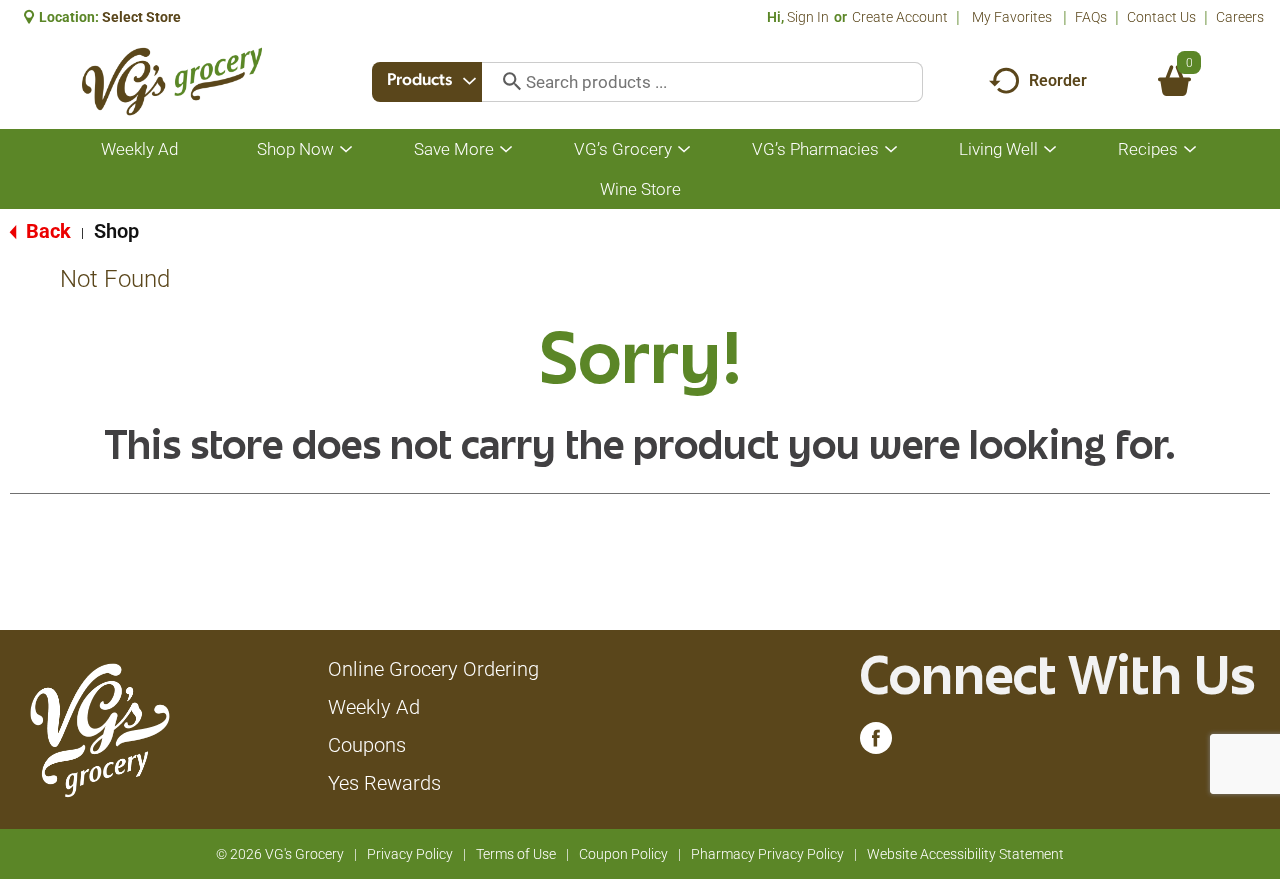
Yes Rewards (384, 783)
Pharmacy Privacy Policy (767, 854)
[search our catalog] (505, 82)
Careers (1240, 17)
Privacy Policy (410, 854)
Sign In (808, 17)
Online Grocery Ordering (433, 669)
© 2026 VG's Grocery (280, 854)
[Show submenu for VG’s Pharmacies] (891, 149)
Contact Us (1161, 17)
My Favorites (1012, 17)
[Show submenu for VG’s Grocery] (684, 149)
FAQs (1091, 17)
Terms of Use (516, 854)
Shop (116, 231)
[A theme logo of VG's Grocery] (171, 81)
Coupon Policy (623, 854)
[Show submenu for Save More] (506, 149)
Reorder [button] (1058, 80)
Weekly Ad (374, 707)
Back (46, 231)
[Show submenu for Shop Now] (346, 149)
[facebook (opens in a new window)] (876, 743)
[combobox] (427, 82)
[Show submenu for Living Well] (1050, 149)
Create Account (900, 17)
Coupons (367, 745)
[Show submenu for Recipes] (1190, 149)
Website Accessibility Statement (965, 854)
